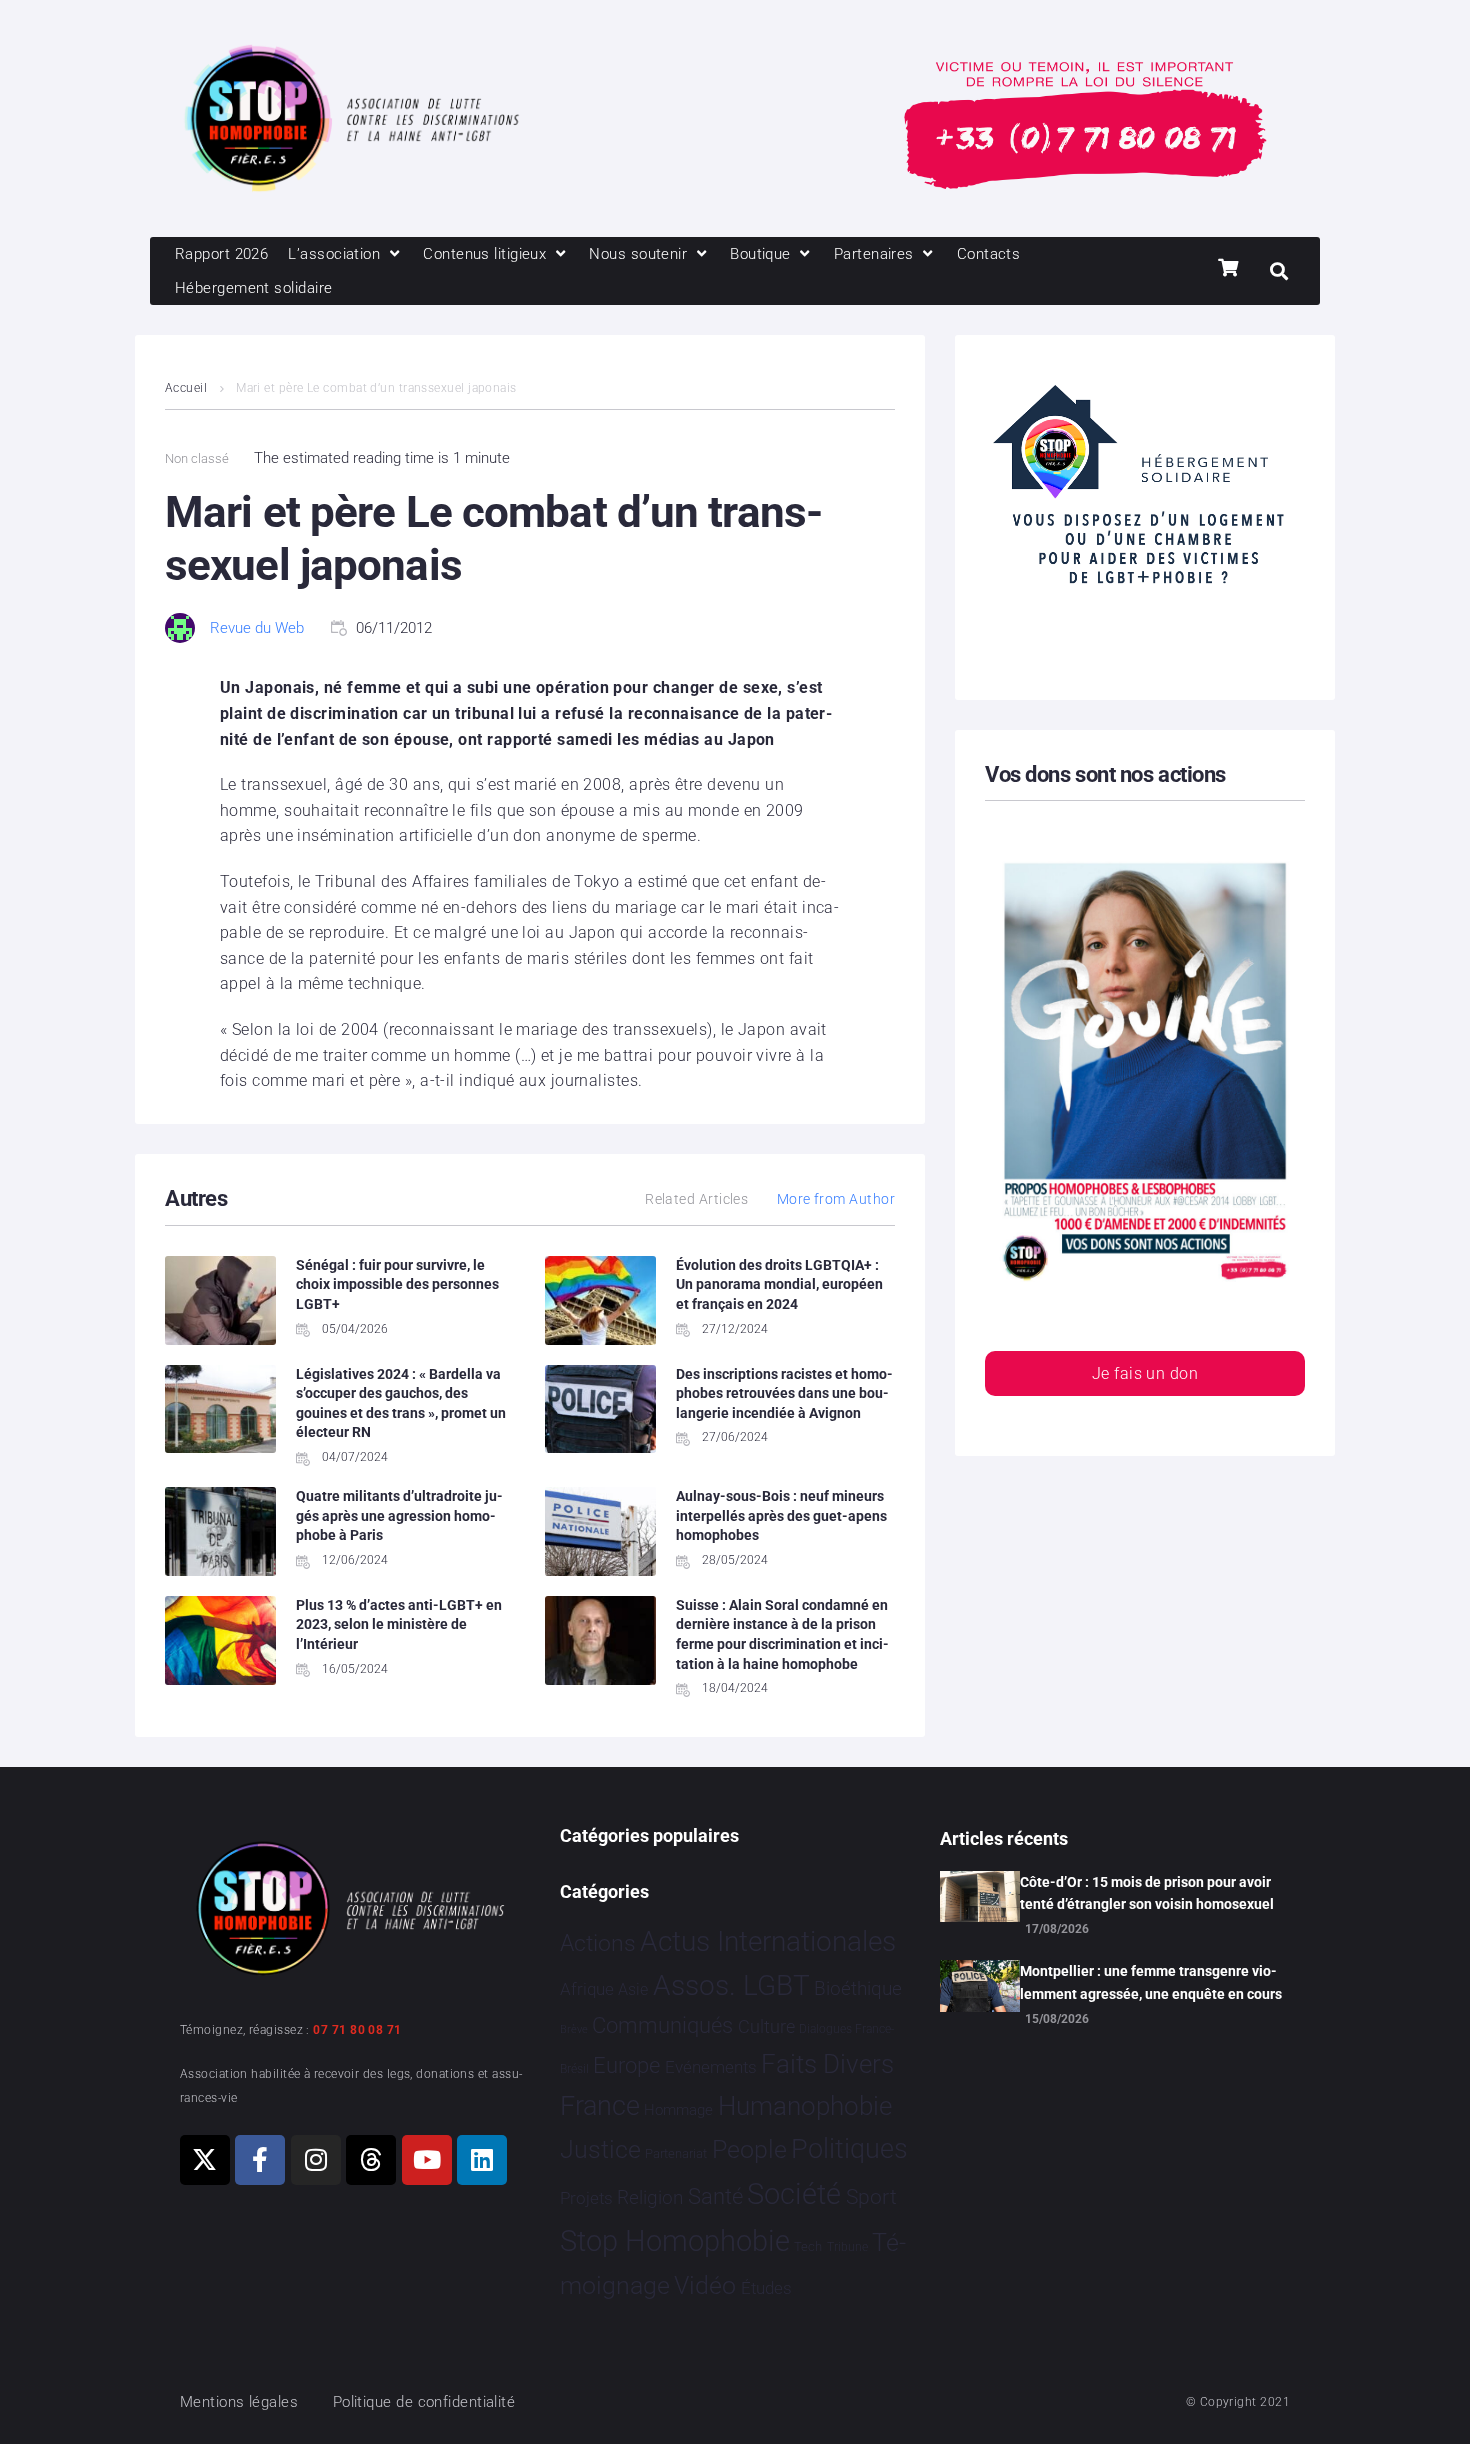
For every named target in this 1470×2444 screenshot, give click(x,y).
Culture (766, 2026)
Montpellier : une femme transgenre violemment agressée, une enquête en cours (1151, 1982)
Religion (650, 2198)
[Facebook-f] (260, 2160)
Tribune (847, 2247)
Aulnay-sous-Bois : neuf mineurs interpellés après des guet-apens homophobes (781, 1515)
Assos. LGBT (731, 1985)
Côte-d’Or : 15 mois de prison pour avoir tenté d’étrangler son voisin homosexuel (1147, 1893)
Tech (808, 2246)
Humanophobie (805, 2106)
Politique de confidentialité (424, 2402)
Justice (600, 2149)
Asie (633, 1989)
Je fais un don (1145, 1373)
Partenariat (676, 2153)
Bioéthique (858, 1989)
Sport (871, 2197)
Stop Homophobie (675, 2241)
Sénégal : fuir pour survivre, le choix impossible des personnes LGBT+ (397, 1284)
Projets (586, 2198)
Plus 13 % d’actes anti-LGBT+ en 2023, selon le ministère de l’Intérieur (399, 1624)
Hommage (678, 2110)
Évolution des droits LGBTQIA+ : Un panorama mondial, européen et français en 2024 (779, 1284)
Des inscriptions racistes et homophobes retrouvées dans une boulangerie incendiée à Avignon (784, 1393)
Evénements (711, 2067)
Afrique (587, 1989)
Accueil (186, 388)
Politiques (849, 2149)
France (600, 2106)
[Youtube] (427, 2160)
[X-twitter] (205, 2160)
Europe (626, 2065)
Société (794, 2194)
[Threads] (371, 2160)
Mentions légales (239, 2402)
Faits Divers (827, 2064)
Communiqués (662, 2025)
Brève (574, 2029)
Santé (715, 2196)
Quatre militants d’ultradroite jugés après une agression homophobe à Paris (399, 1515)
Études (766, 2288)
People (749, 2149)
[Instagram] (316, 2160)
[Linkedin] (482, 2160)
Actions (598, 1943)
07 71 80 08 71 (357, 2030)
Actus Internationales (768, 1941)
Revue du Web (257, 628)
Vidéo (705, 2285)
